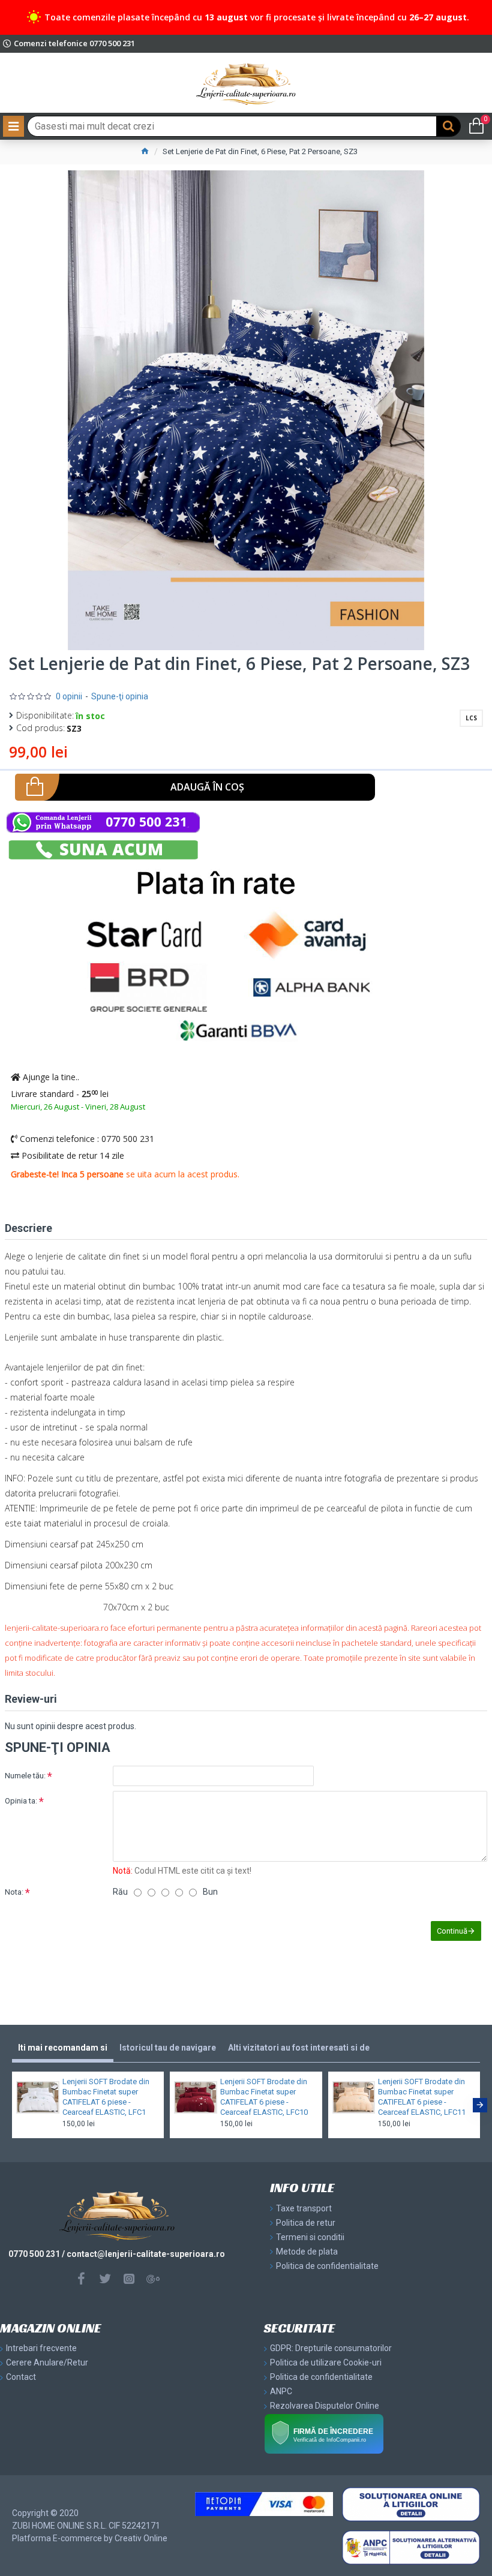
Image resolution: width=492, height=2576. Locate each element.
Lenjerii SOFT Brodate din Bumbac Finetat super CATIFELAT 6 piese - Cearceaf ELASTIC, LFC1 (106, 2097)
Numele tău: (25, 1776)
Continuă (452, 1931)
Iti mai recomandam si (63, 2048)
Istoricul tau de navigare (168, 2048)
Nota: (14, 1892)
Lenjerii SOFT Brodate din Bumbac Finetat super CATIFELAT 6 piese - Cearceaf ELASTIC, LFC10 (264, 2097)
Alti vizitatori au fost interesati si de (299, 2048)
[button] (12, 2105)
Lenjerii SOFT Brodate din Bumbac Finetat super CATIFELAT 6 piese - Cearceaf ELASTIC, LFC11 (422, 2097)
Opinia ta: (21, 1801)
